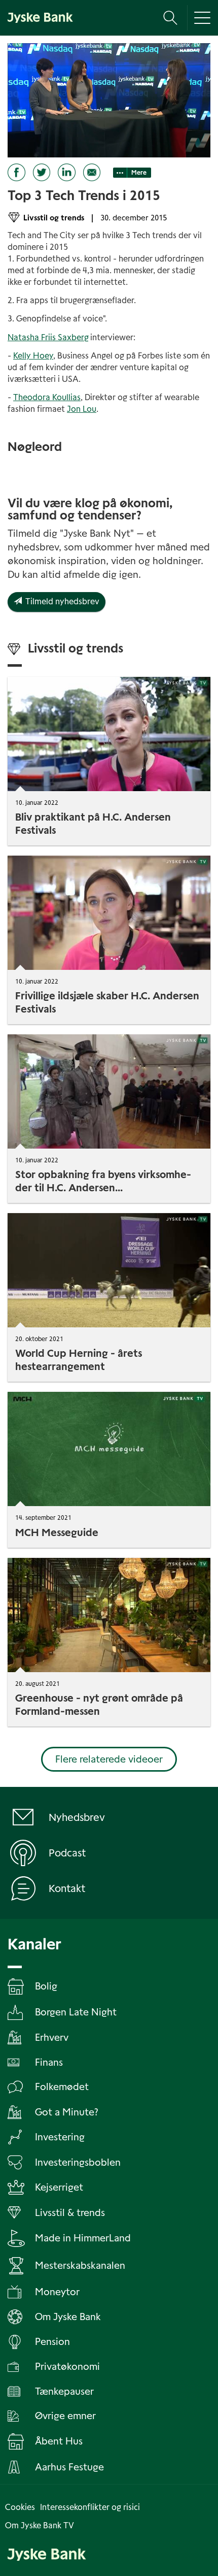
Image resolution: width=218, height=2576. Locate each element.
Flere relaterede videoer (109, 1759)
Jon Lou (82, 409)
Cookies (20, 2507)
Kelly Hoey (33, 356)
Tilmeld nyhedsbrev (61, 601)
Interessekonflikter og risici (90, 2507)
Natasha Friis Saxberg (48, 337)
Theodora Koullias (47, 397)
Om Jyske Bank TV (40, 2525)
